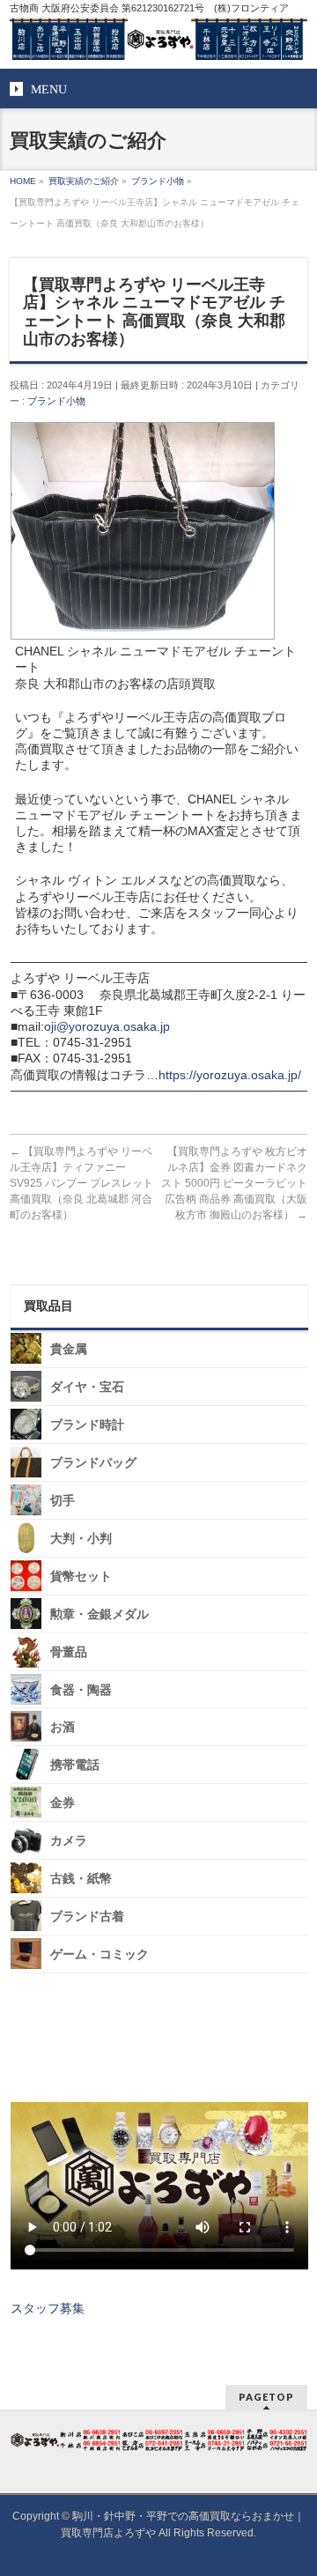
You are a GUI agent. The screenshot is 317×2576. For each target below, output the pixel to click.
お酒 (63, 1727)
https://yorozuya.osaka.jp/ (230, 1075)
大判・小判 (81, 1539)
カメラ (69, 1841)
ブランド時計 (87, 1425)
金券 (63, 1803)
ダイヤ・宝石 (87, 1387)
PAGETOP (266, 2397)
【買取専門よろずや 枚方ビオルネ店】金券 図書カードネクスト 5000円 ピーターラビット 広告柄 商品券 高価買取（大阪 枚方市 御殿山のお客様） (234, 1183)
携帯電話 (75, 1765)
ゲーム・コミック (100, 1954)
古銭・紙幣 (81, 1879)
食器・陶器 (81, 1689)
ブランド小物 (56, 401)
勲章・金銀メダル (100, 1614)
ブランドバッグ (93, 1463)
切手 (63, 1501)
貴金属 (69, 1349)
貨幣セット (81, 1577)
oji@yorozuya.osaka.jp (107, 1026)
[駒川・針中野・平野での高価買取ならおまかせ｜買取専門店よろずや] (158, 40)
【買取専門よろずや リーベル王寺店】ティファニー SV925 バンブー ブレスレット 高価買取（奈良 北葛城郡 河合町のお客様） (81, 1183)
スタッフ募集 (48, 2308)
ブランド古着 (87, 1917)
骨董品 (69, 1652)
